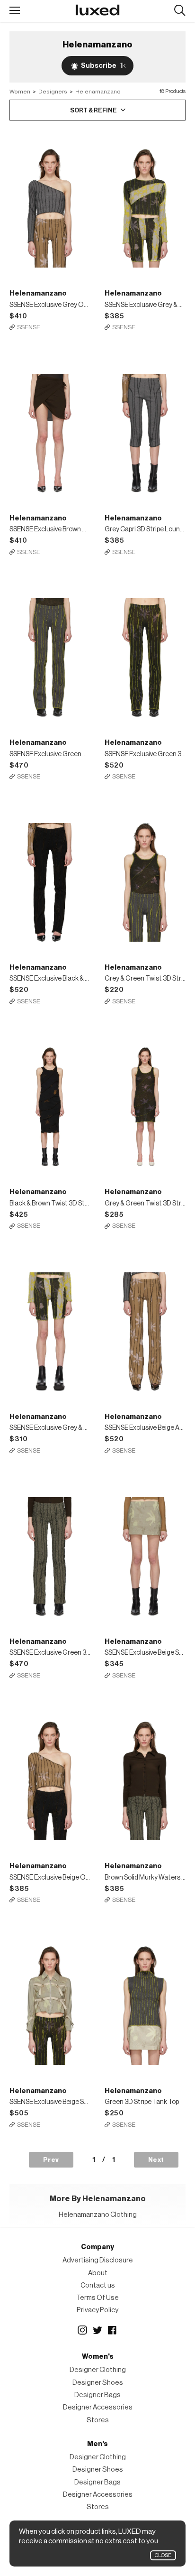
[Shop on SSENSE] (50, 201)
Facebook (113, 2330)
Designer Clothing (98, 2370)
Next (156, 2160)
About (98, 2273)
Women (20, 92)
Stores (98, 2420)
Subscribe (103, 66)
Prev (51, 2160)
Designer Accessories (98, 2407)
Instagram (82, 2330)
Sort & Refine (93, 110)
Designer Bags (97, 2395)
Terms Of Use (97, 2298)
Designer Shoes (98, 2383)
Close (163, 2555)
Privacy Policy (97, 2310)
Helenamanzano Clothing (98, 2215)
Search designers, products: (180, 11)
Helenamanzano (98, 92)
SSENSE (29, 327)
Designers (53, 92)
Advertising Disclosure (98, 2260)
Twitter (97, 2330)
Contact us (98, 2285)
